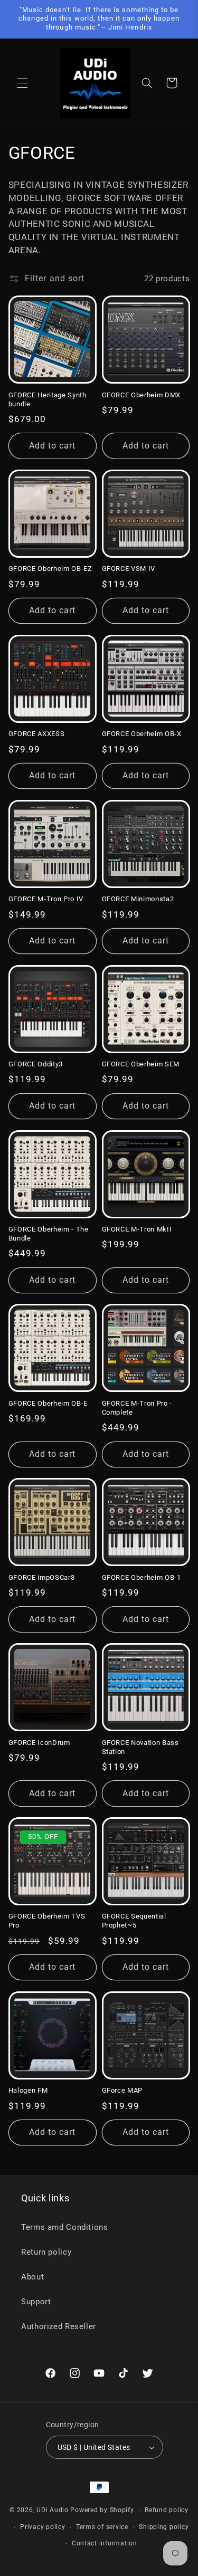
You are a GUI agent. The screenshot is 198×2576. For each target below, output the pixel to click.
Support (36, 2302)
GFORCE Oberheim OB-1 (142, 1577)
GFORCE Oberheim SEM (141, 1064)
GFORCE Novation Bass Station (140, 1747)
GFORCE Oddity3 (36, 1064)
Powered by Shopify (102, 2510)
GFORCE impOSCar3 (42, 1577)
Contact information (105, 2543)
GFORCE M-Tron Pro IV (46, 899)
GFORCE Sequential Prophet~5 (134, 1921)
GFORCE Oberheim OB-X (142, 734)
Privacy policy (43, 2527)
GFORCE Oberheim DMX (142, 395)
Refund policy (167, 2510)
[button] (22, 83)
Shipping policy (164, 2527)
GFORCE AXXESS (37, 734)
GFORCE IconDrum (39, 1743)
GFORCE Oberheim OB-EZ (50, 569)
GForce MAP (122, 2090)
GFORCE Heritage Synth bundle (48, 399)
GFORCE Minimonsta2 (138, 899)
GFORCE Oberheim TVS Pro (47, 1921)
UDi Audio (53, 2510)
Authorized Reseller (59, 2326)
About (32, 2277)
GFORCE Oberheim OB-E (48, 1403)
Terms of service (102, 2527)
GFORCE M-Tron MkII (137, 1229)
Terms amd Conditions (65, 2227)
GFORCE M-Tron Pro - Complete (137, 1408)
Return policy (46, 2252)
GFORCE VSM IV (129, 569)
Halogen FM (28, 2090)
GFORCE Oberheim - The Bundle (49, 1234)
